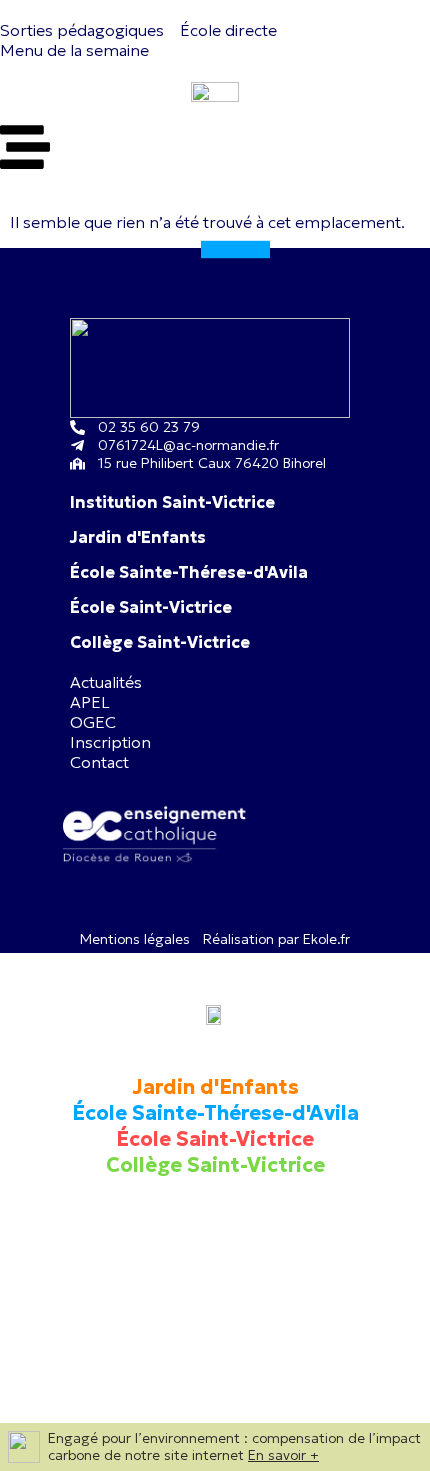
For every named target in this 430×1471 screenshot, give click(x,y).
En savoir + (283, 1455)
